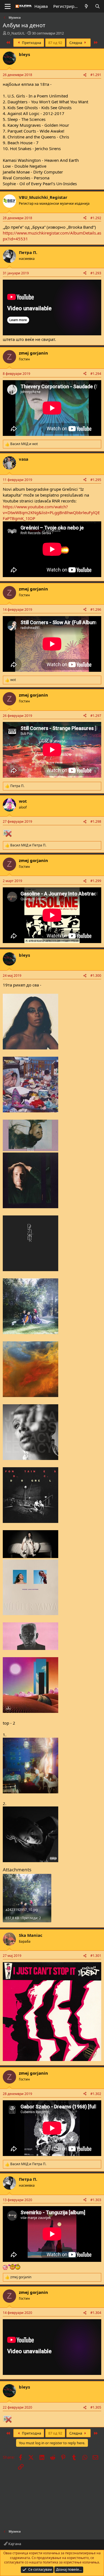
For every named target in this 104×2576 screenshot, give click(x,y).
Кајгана (14, 2544)
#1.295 (96, 480)
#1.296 (96, 610)
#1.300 (96, 976)
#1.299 (96, 881)
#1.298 (96, 821)
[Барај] (97, 6)
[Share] (85, 75)
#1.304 (96, 2313)
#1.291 (96, 75)
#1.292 (96, 218)
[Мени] (8, 6)
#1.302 (96, 2094)
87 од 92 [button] (55, 43)
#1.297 (96, 716)
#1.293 (96, 273)
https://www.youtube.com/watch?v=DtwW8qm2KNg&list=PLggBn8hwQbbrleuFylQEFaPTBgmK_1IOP (51, 512)
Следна (76, 43)
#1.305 (96, 2407)
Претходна (31, 43)
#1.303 (96, 2200)
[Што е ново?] (86, 6)
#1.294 (96, 374)
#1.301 (96, 1956)
